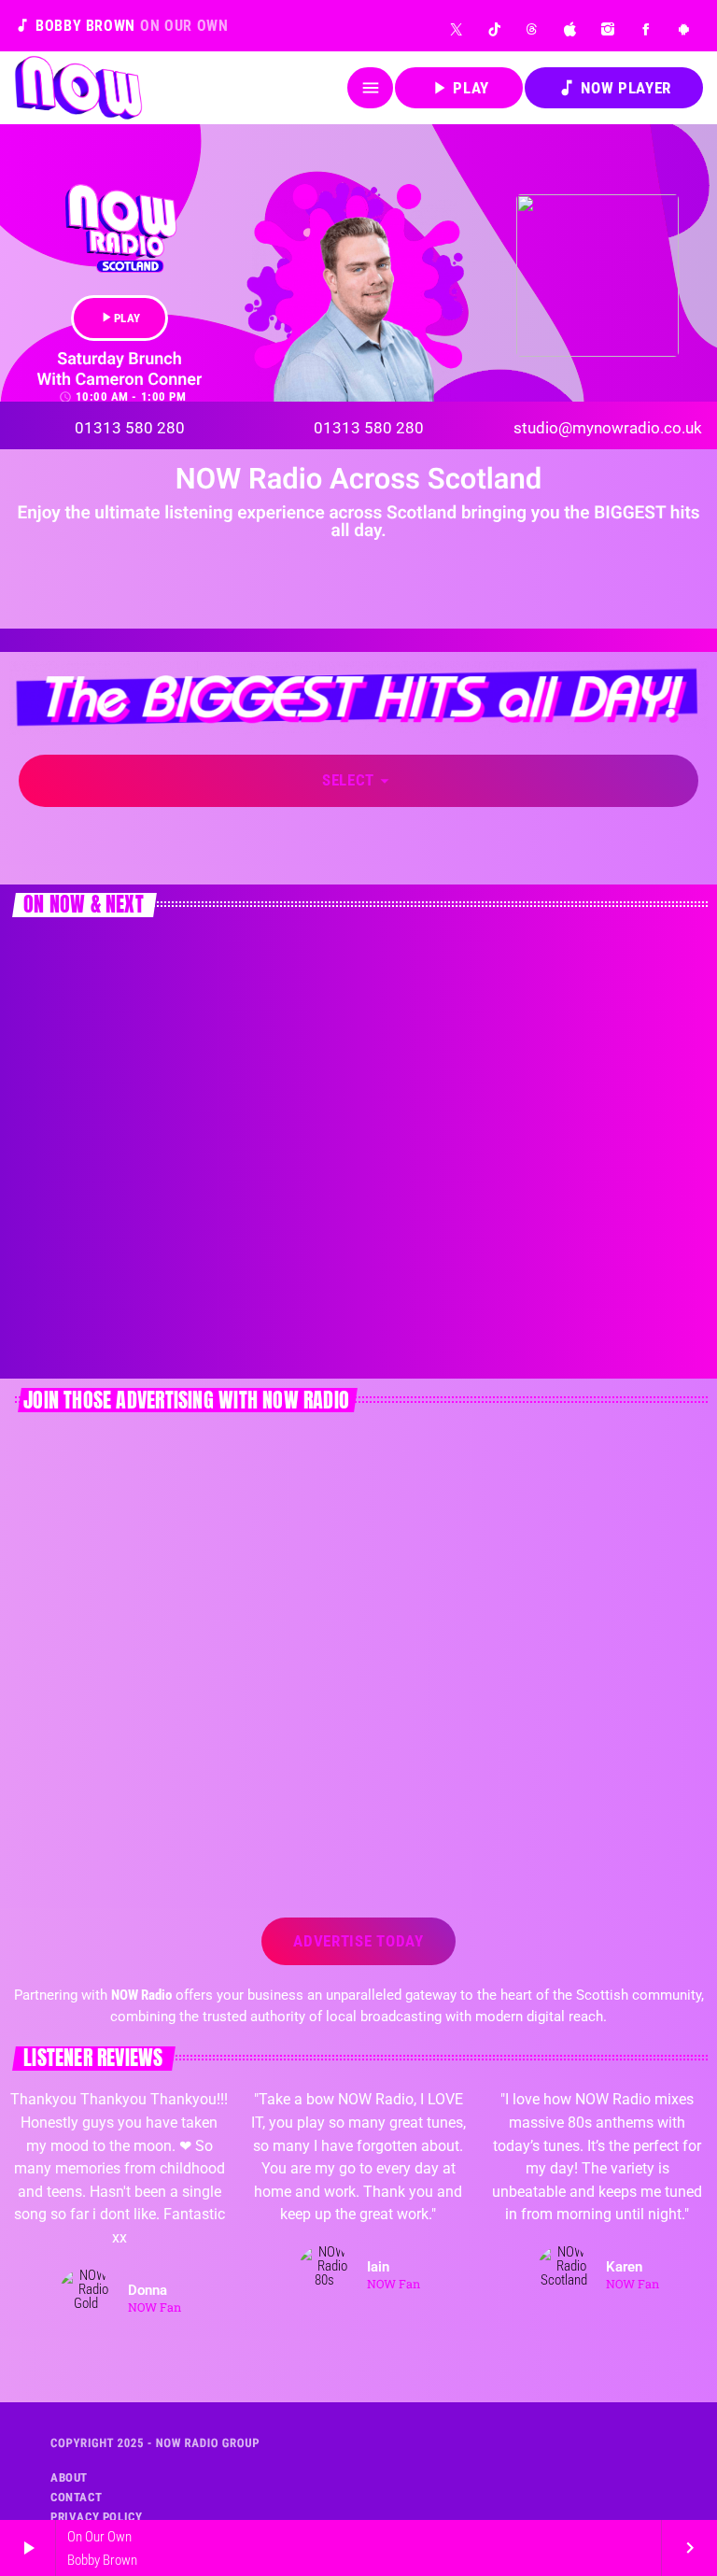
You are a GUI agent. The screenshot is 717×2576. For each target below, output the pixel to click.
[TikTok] (495, 29)
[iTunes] (571, 29)
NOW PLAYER (614, 88)
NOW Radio (76, 1286)
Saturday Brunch (91, 1320)
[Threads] (533, 29)
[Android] (684, 29)
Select (358, 781)
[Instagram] (608, 29)
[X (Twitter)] (457, 29)
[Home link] (78, 88)
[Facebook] (647, 29)
